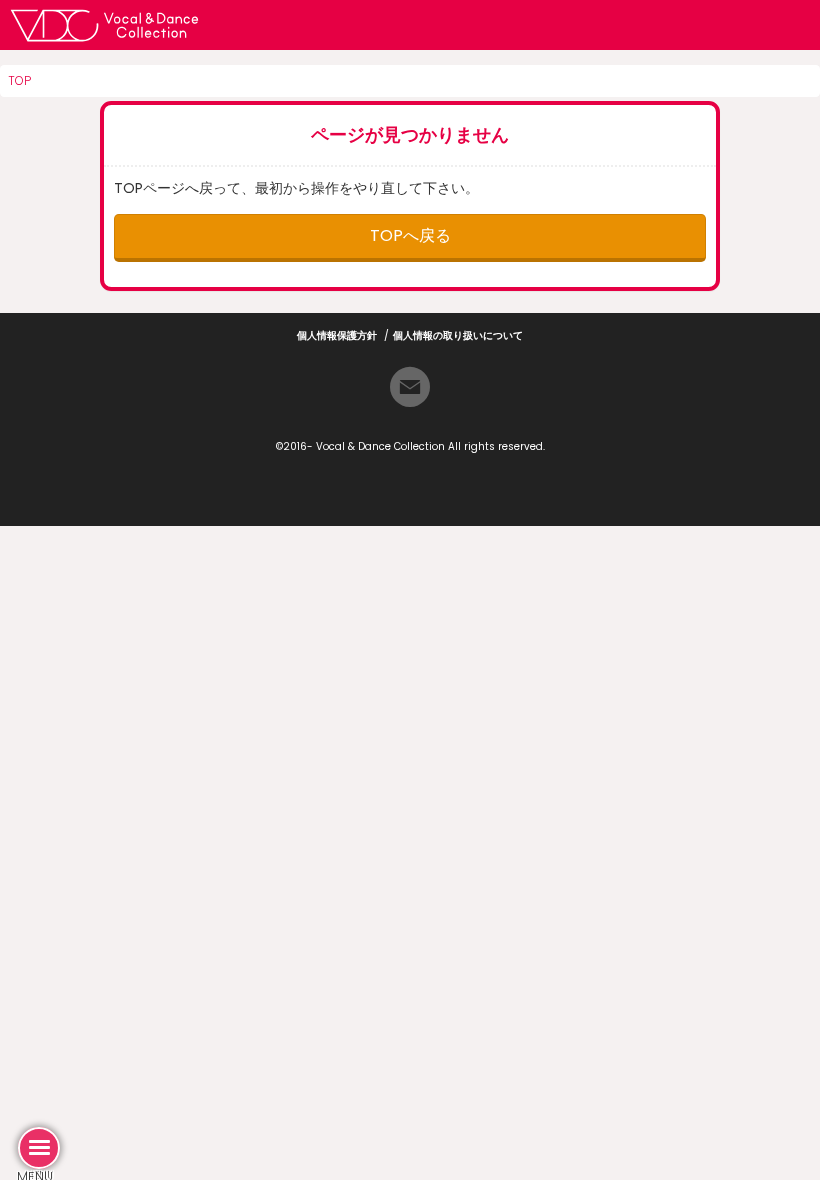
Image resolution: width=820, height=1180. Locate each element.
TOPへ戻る (410, 235)
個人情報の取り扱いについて (458, 335)
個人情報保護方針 (337, 335)
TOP (19, 80)
